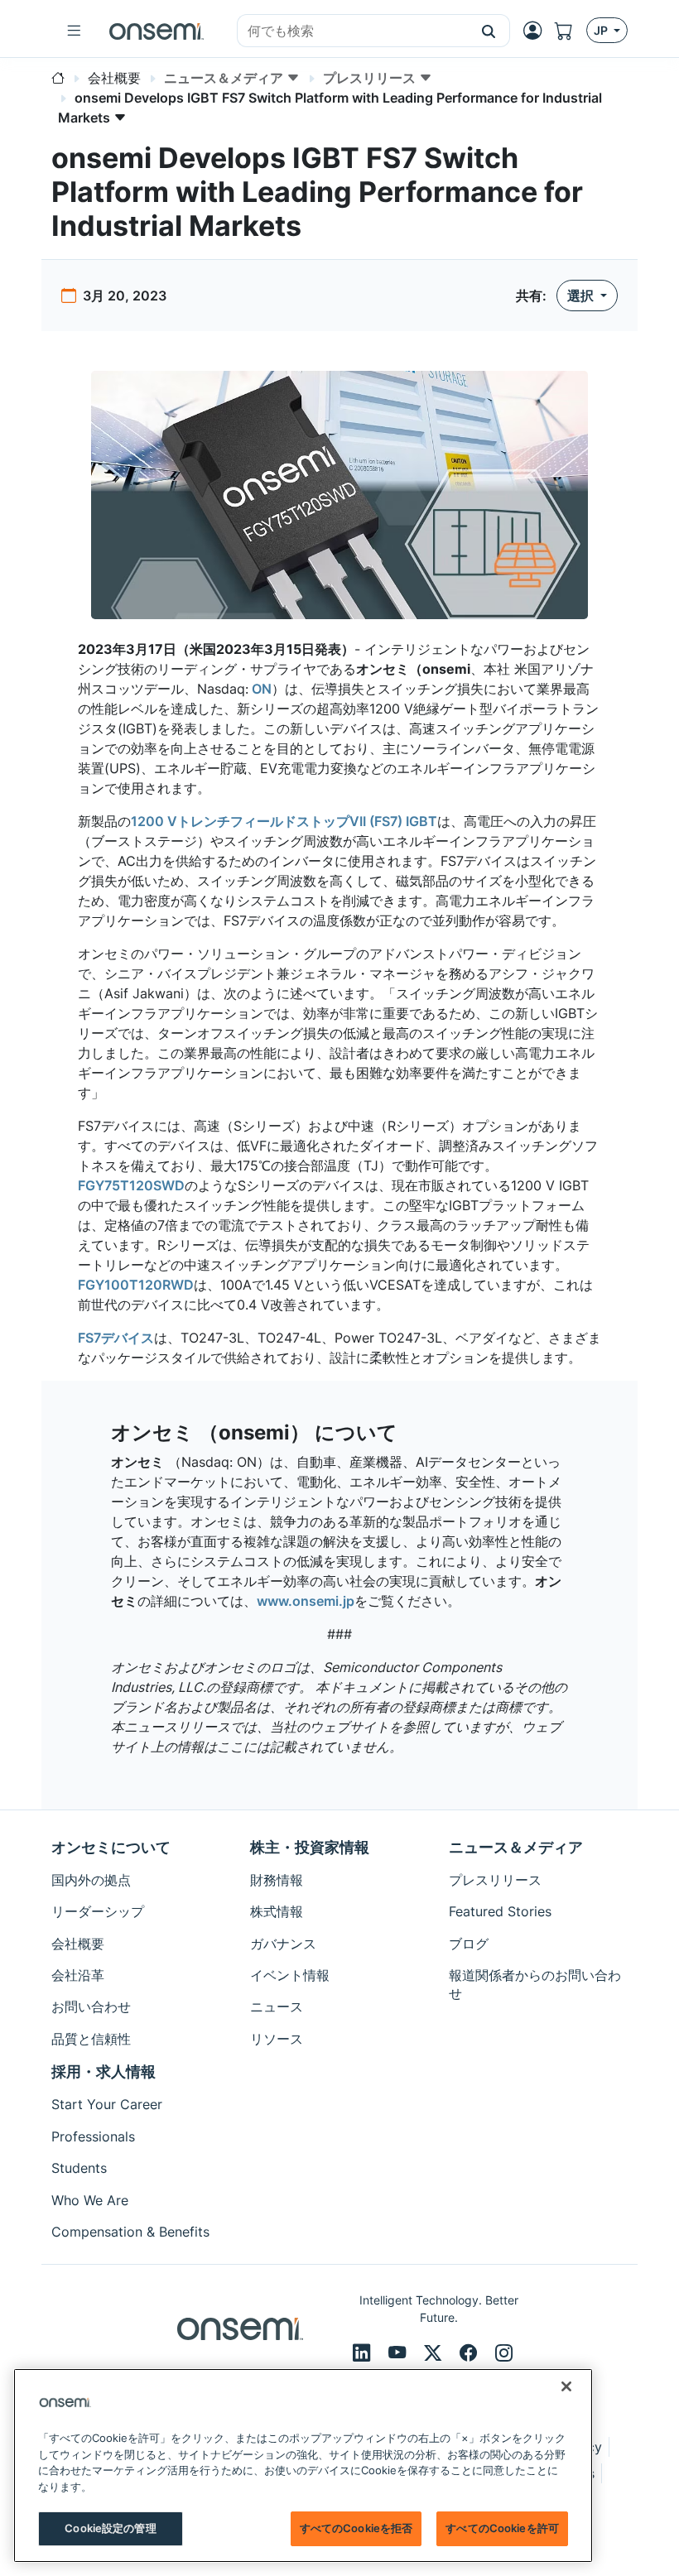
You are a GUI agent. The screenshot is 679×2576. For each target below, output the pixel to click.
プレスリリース (495, 1880)
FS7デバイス (116, 1338)
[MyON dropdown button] (537, 31)
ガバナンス (283, 1944)
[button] (489, 31)
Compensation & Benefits (130, 2232)
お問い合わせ (91, 2006)
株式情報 (277, 1911)
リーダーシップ (98, 1911)
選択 (582, 296)
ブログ (469, 1944)
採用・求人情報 (104, 2071)
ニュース (277, 2006)
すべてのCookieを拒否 (356, 2528)
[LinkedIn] (364, 2353)
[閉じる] (566, 2386)
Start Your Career (107, 2104)
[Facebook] (471, 2353)
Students (79, 2168)
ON (260, 689)
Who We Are (90, 2200)
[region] (303, 2465)
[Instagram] (504, 2353)
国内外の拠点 (91, 1880)
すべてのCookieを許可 (502, 2528)
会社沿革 (78, 1975)
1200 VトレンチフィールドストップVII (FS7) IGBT (284, 821)
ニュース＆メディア (516, 1847)
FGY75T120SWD (131, 1185)
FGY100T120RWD (136, 1285)
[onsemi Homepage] (157, 31)
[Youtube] (400, 2353)
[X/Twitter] (435, 2353)
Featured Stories (500, 1911)
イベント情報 (290, 1975)
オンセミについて (111, 1847)
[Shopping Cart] (571, 31)
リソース (277, 2039)
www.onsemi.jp (306, 1601)
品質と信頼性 (91, 2039)
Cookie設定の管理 (110, 2528)
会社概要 (78, 1944)
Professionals (93, 2136)
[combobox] (353, 31)
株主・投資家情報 (310, 1847)
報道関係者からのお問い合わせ (535, 1984)
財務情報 (277, 1880)
